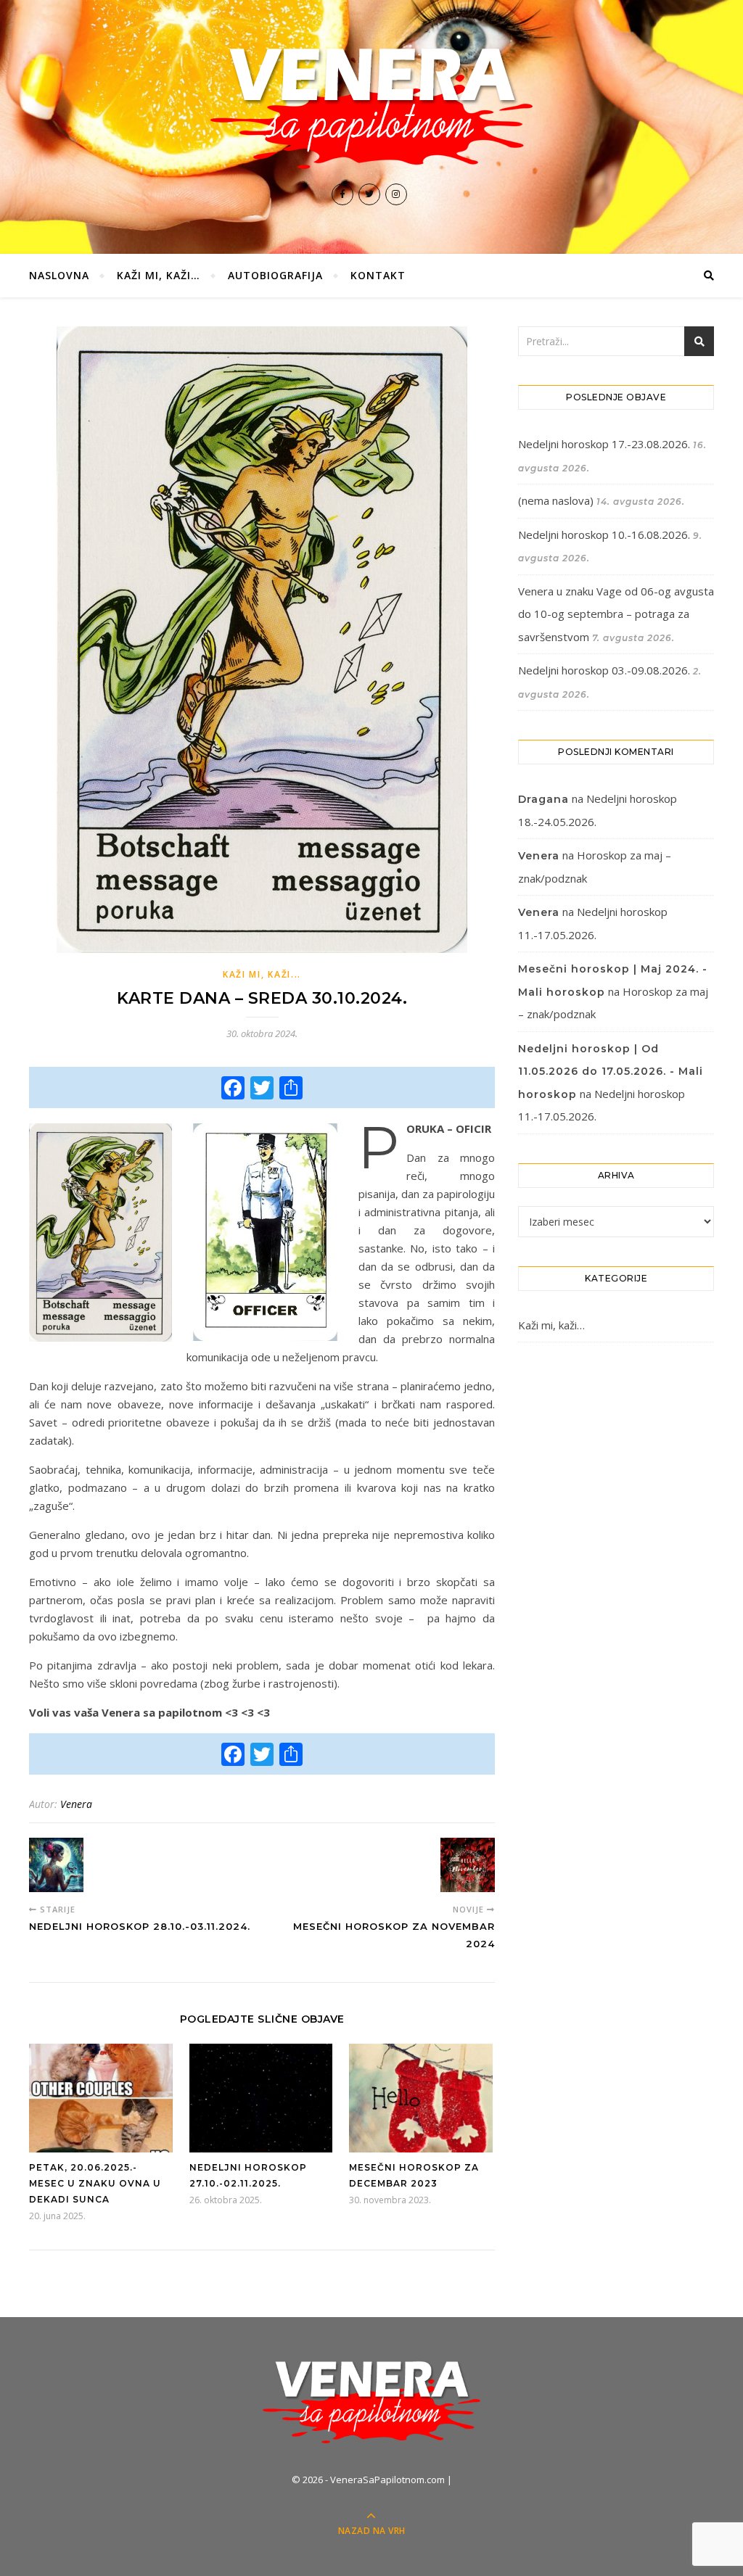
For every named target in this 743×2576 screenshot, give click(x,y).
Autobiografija (275, 275)
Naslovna (59, 275)
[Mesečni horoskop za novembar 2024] (468, 1865)
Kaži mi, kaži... (262, 974)
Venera (76, 1804)
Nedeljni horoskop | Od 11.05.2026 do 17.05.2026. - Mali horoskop (611, 1072)
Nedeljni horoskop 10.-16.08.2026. (604, 534)
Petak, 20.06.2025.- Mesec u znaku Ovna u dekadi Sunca (95, 2183)
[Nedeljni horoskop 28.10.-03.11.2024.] (56, 1865)
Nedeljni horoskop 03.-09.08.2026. (604, 670)
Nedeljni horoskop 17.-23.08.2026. (604, 444)
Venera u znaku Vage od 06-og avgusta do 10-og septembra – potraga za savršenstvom (616, 614)
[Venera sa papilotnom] (371, 108)
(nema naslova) (556, 500)
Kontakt (378, 275)
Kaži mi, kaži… (159, 275)
